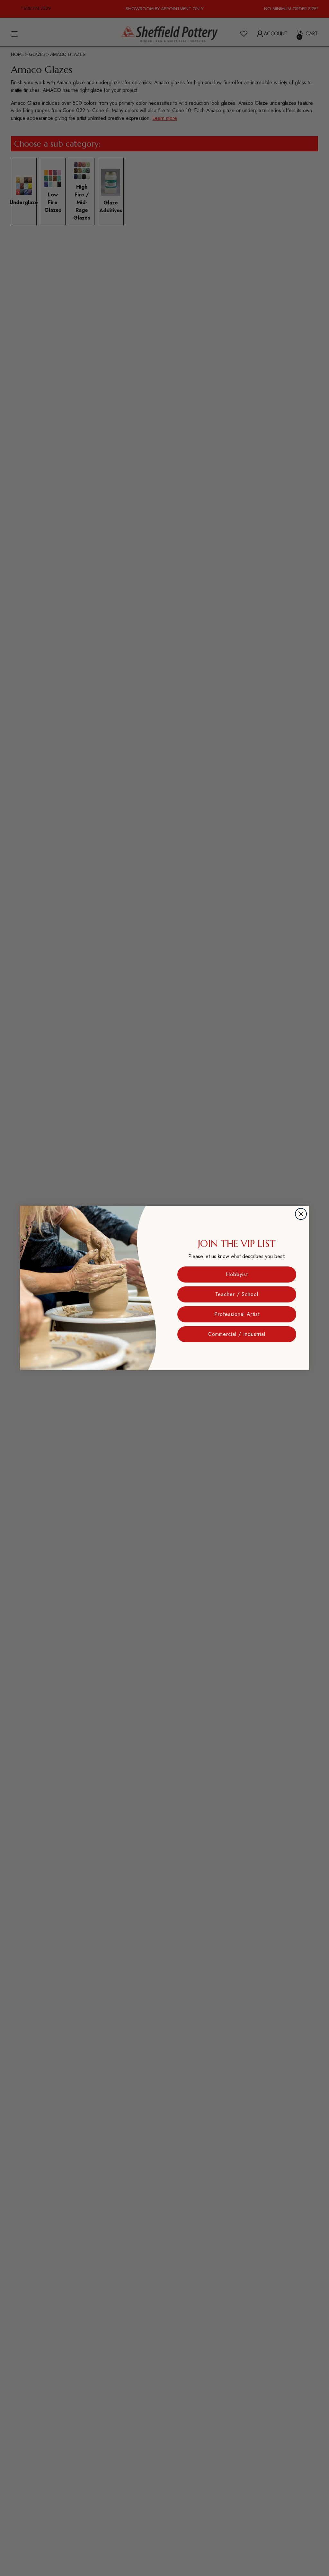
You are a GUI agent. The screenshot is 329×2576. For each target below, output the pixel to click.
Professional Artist (237, 1314)
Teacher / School (237, 1294)
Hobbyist (237, 1274)
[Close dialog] (301, 1214)
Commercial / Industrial (237, 1334)
